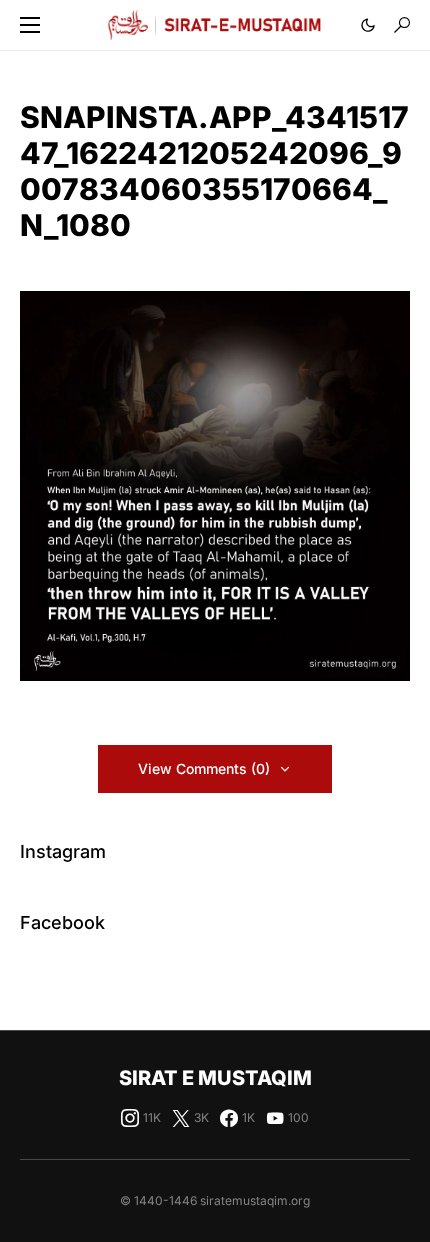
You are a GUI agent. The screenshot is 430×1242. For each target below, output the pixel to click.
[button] (30, 25)
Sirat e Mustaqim (215, 1078)
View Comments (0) (204, 768)
